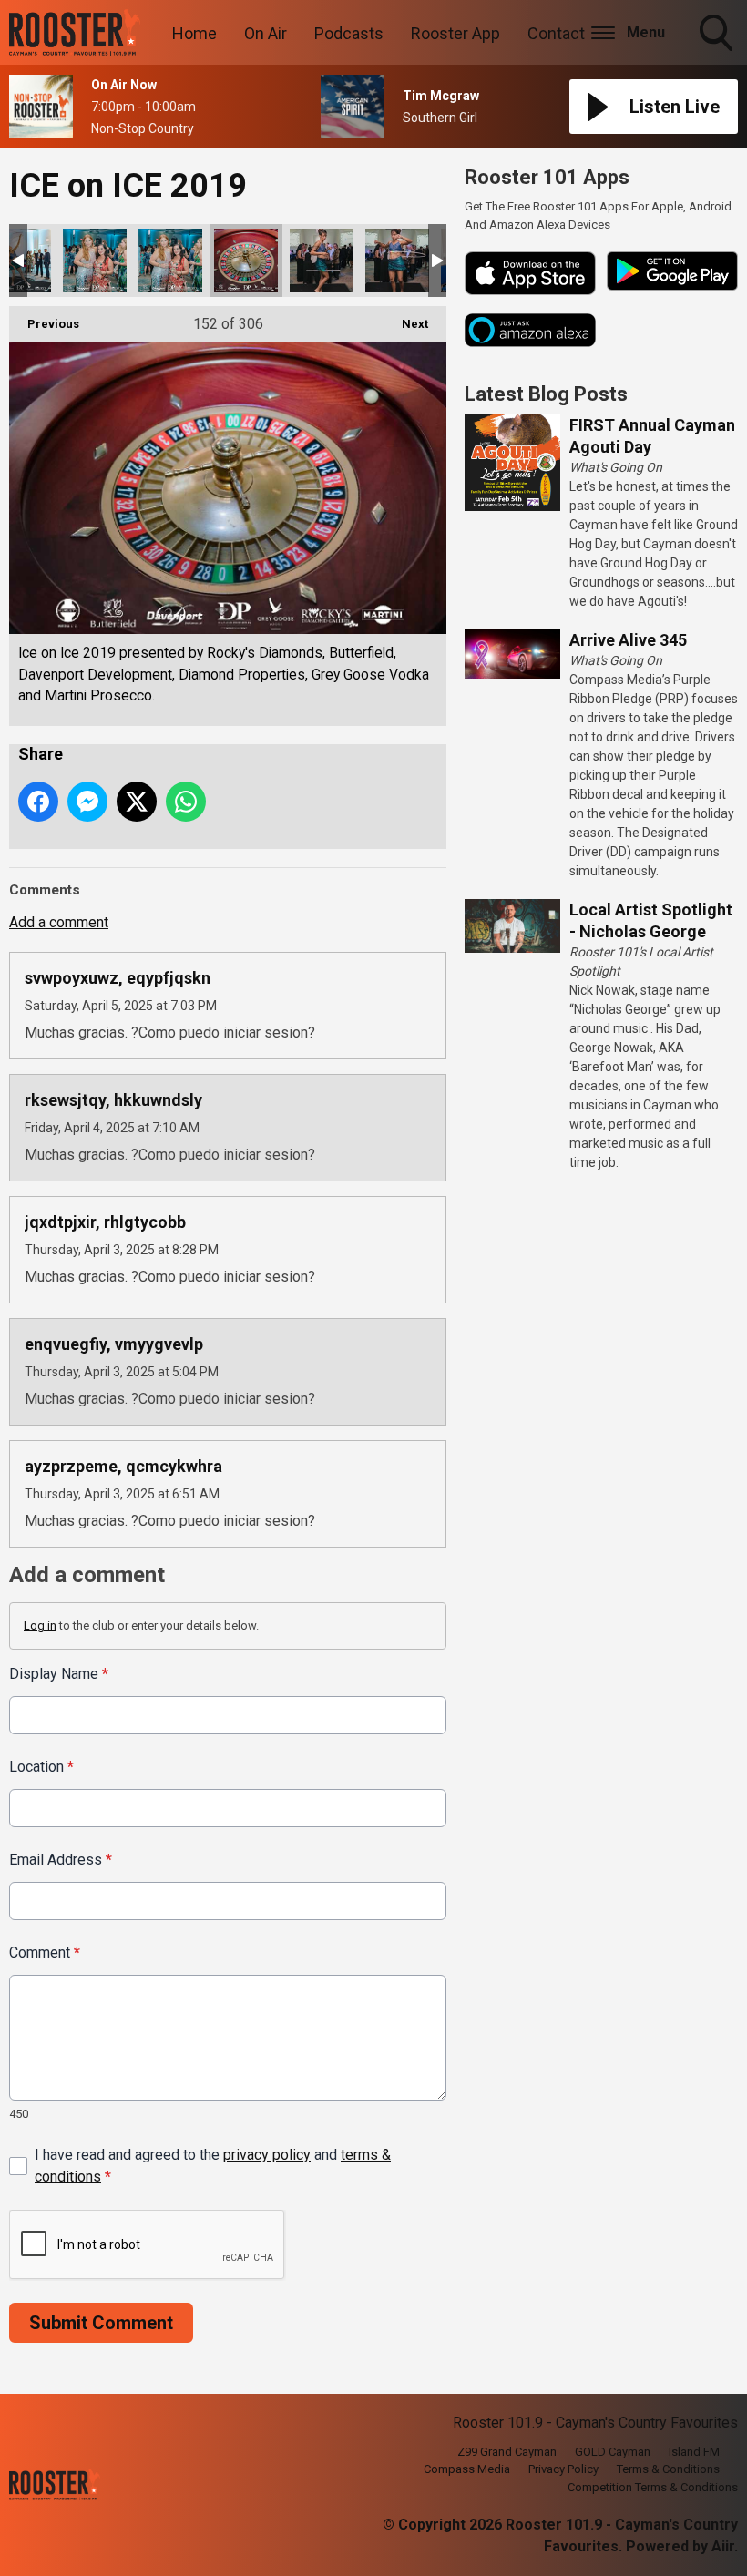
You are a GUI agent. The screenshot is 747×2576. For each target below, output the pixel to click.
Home (194, 33)
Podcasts (349, 33)
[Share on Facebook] (38, 802)
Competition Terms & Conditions (653, 2487)
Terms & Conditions (668, 2469)
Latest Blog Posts (546, 394)
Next (406, 324)
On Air (266, 33)
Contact (556, 33)
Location (41, 1767)
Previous (44, 324)
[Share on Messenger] (87, 802)
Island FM (694, 2452)
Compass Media (467, 2469)
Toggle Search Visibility (718, 54)
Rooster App (455, 33)
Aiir (723, 2546)
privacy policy (267, 2155)
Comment (45, 1952)
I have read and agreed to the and (213, 2166)
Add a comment (59, 922)
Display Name (59, 1674)
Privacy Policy (563, 2469)
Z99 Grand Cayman (507, 2452)
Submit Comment (101, 2323)
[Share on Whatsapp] (186, 802)
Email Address (61, 1860)
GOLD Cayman (613, 2452)
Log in (40, 1625)
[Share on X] (137, 802)
